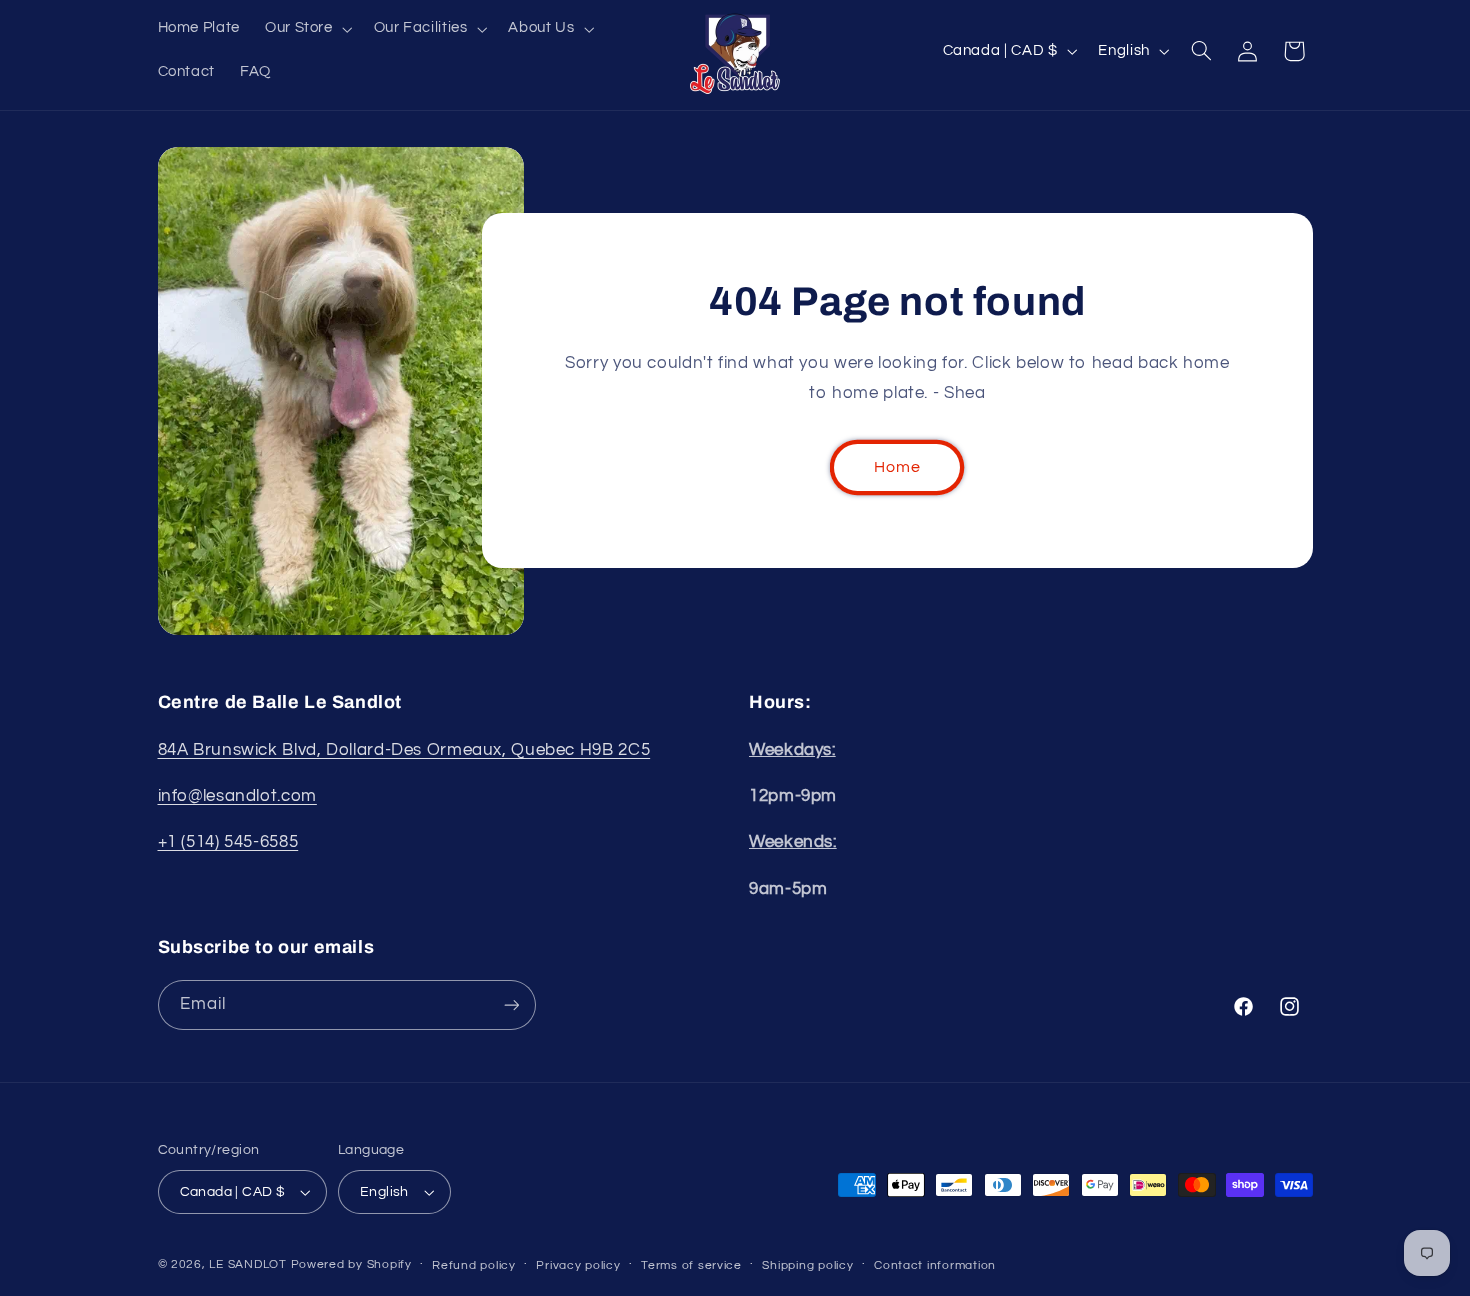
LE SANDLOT (247, 1264)
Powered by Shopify (351, 1264)
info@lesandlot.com (237, 796)
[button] (306, 29)
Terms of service (691, 1265)
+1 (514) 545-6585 (228, 842)
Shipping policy (807, 1265)
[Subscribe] (511, 1004)
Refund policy (474, 1265)
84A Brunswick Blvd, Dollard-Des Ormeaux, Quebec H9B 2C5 (404, 750)
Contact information (935, 1265)
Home (897, 467)
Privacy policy (578, 1265)
